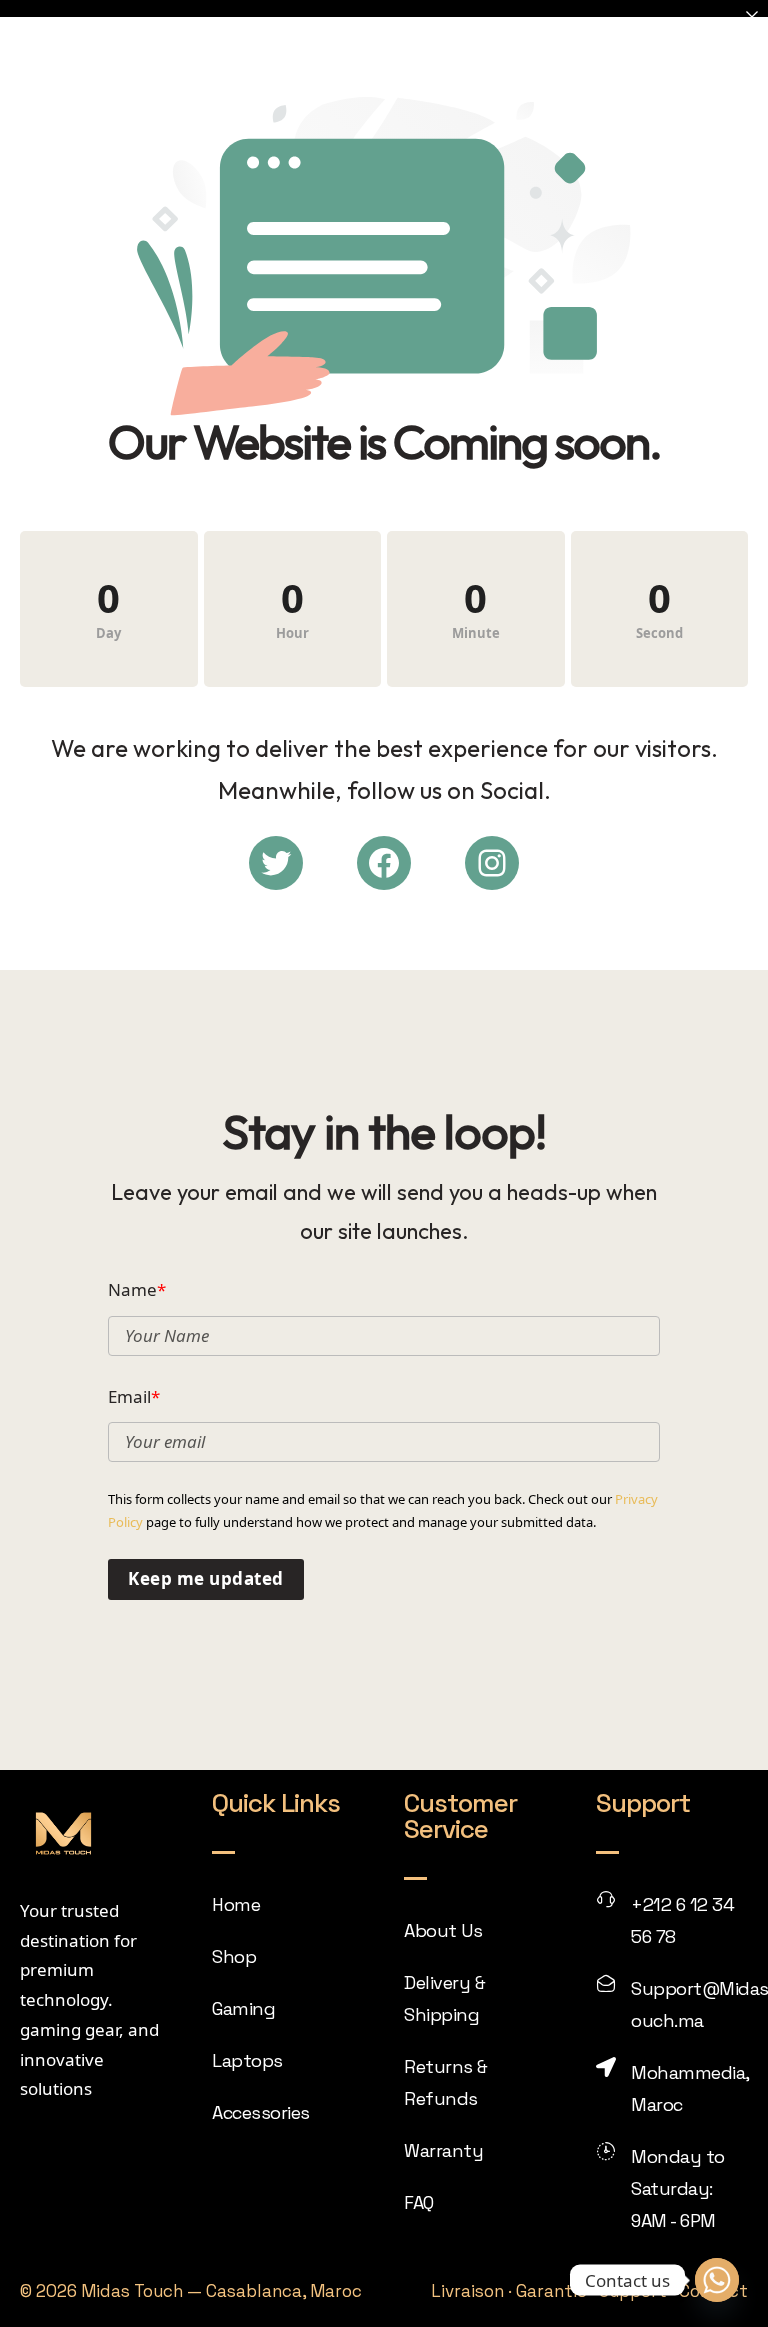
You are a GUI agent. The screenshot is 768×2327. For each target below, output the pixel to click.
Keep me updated (206, 1578)
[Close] (751, 16)
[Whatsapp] (717, 2280)
